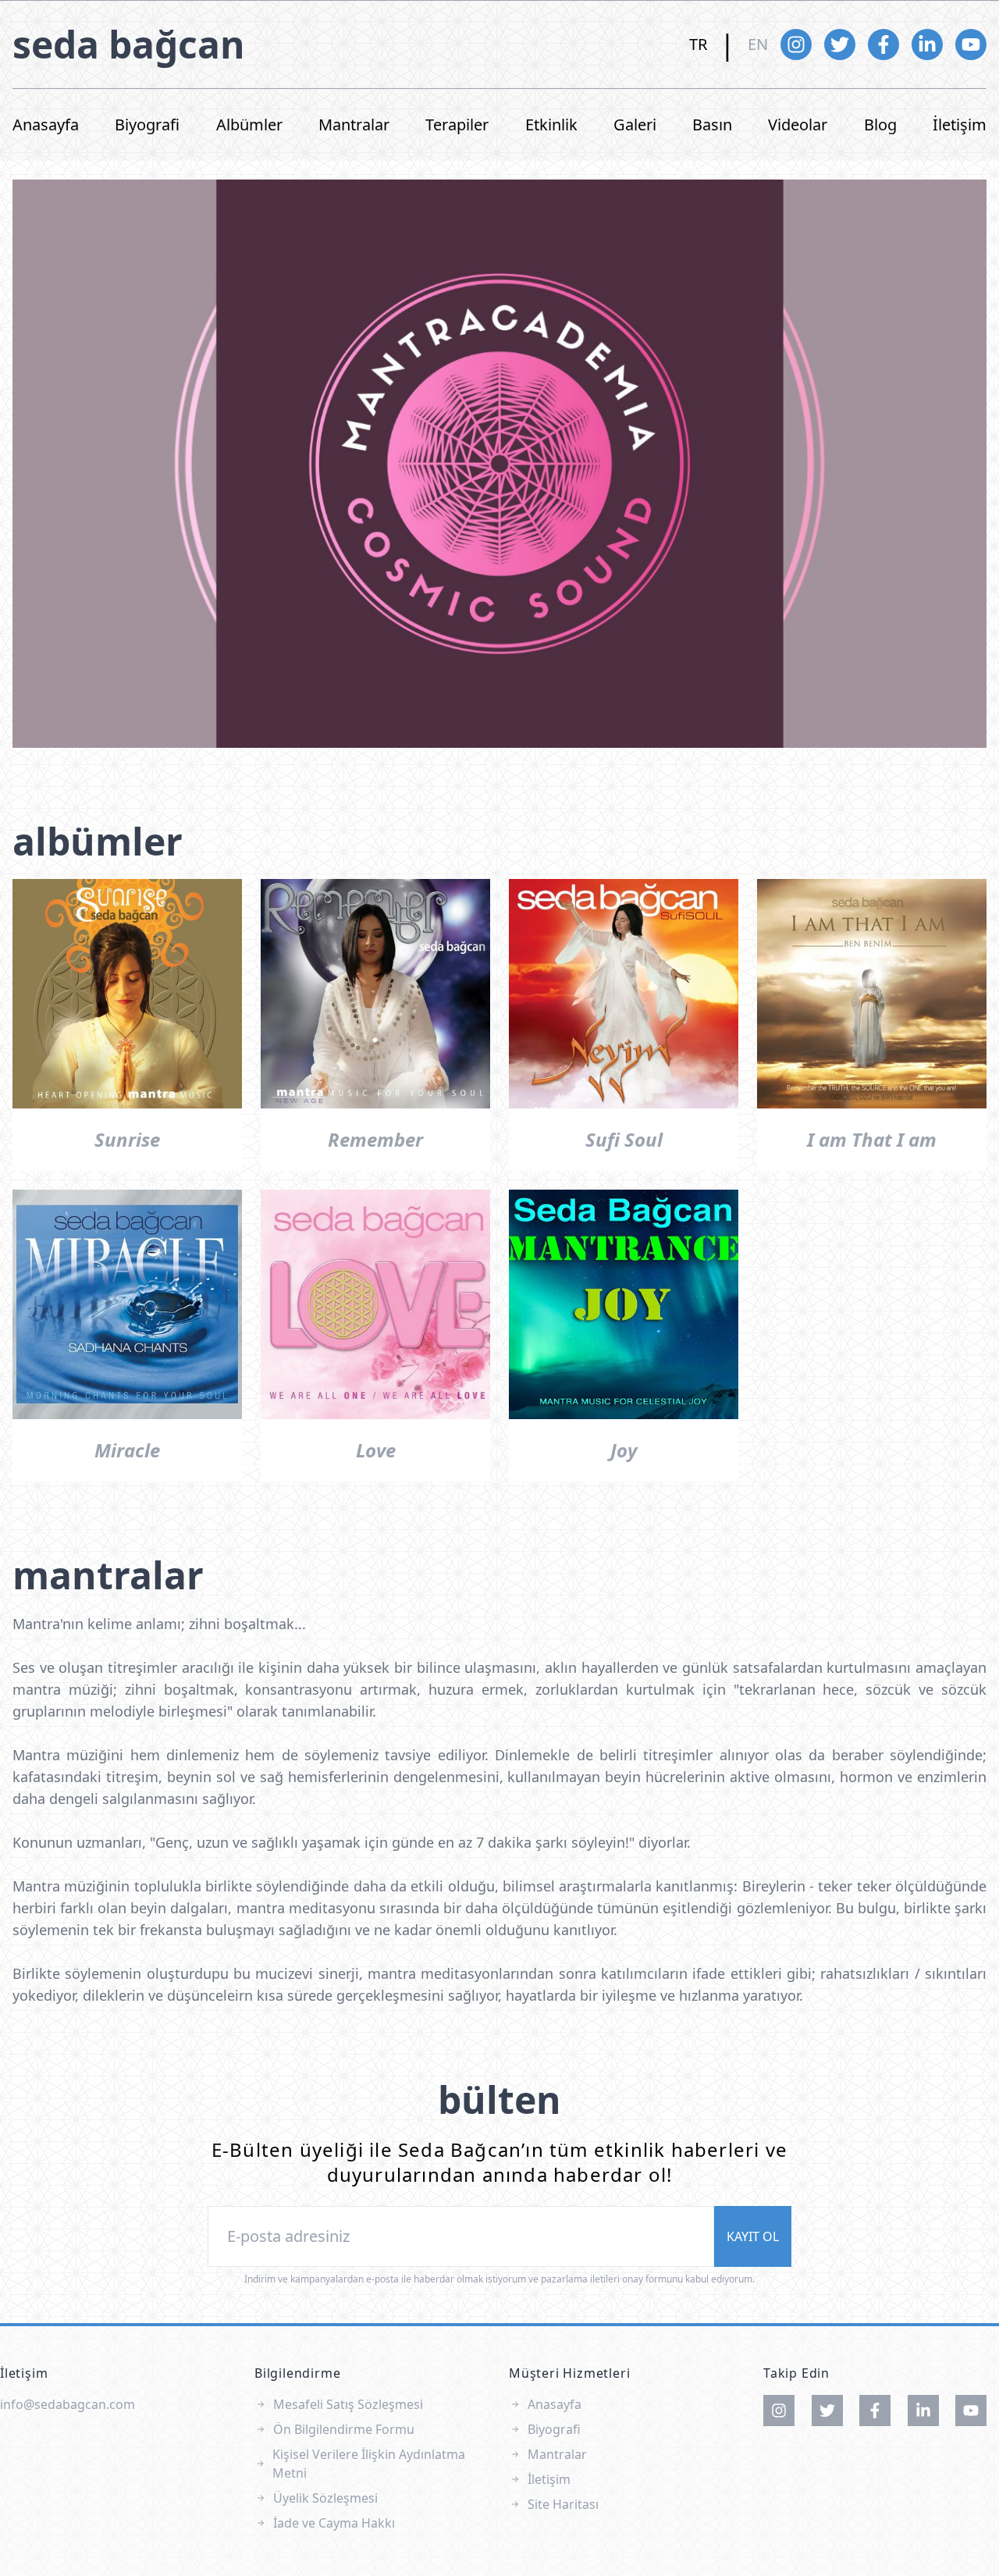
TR (698, 44)
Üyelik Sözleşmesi (325, 2498)
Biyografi (147, 125)
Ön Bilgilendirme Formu (344, 2429)
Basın (712, 125)
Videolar (798, 125)
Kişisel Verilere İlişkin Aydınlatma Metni (369, 2464)
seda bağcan (129, 44)
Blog (880, 125)
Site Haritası (563, 2504)
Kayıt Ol (753, 2236)
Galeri (635, 125)
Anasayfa (46, 125)
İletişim (960, 125)
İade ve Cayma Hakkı (334, 2523)
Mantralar (354, 125)
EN (758, 44)
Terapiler (457, 125)
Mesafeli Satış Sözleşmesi (348, 2404)
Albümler (249, 125)
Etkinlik (551, 125)
